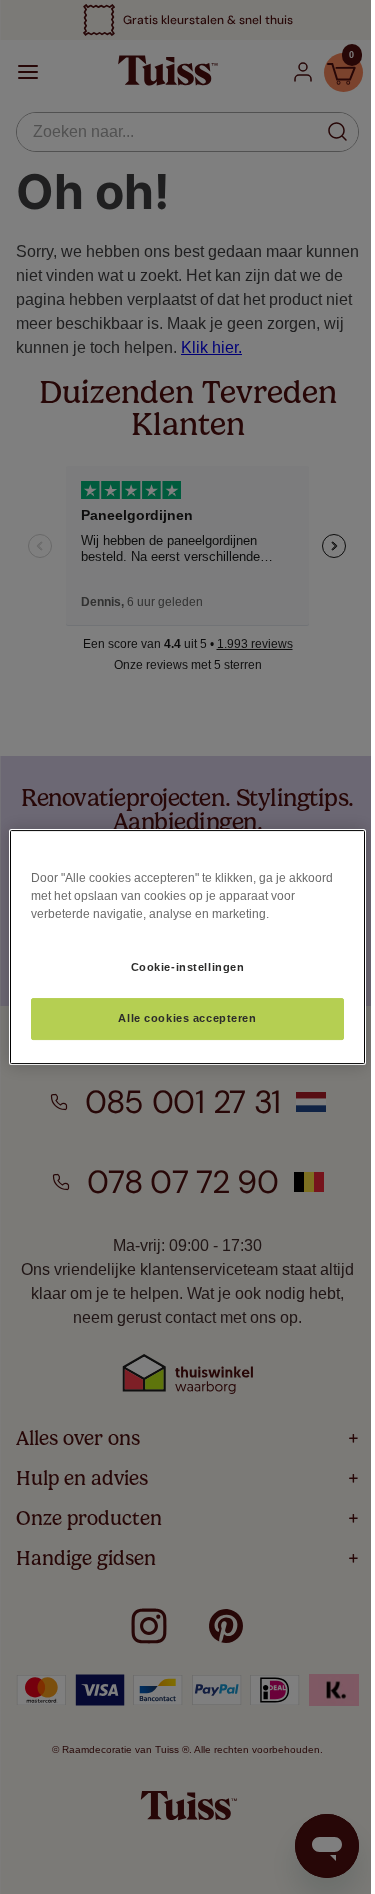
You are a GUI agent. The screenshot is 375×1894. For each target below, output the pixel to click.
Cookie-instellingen (188, 967)
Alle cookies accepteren (187, 1018)
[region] (187, 947)
